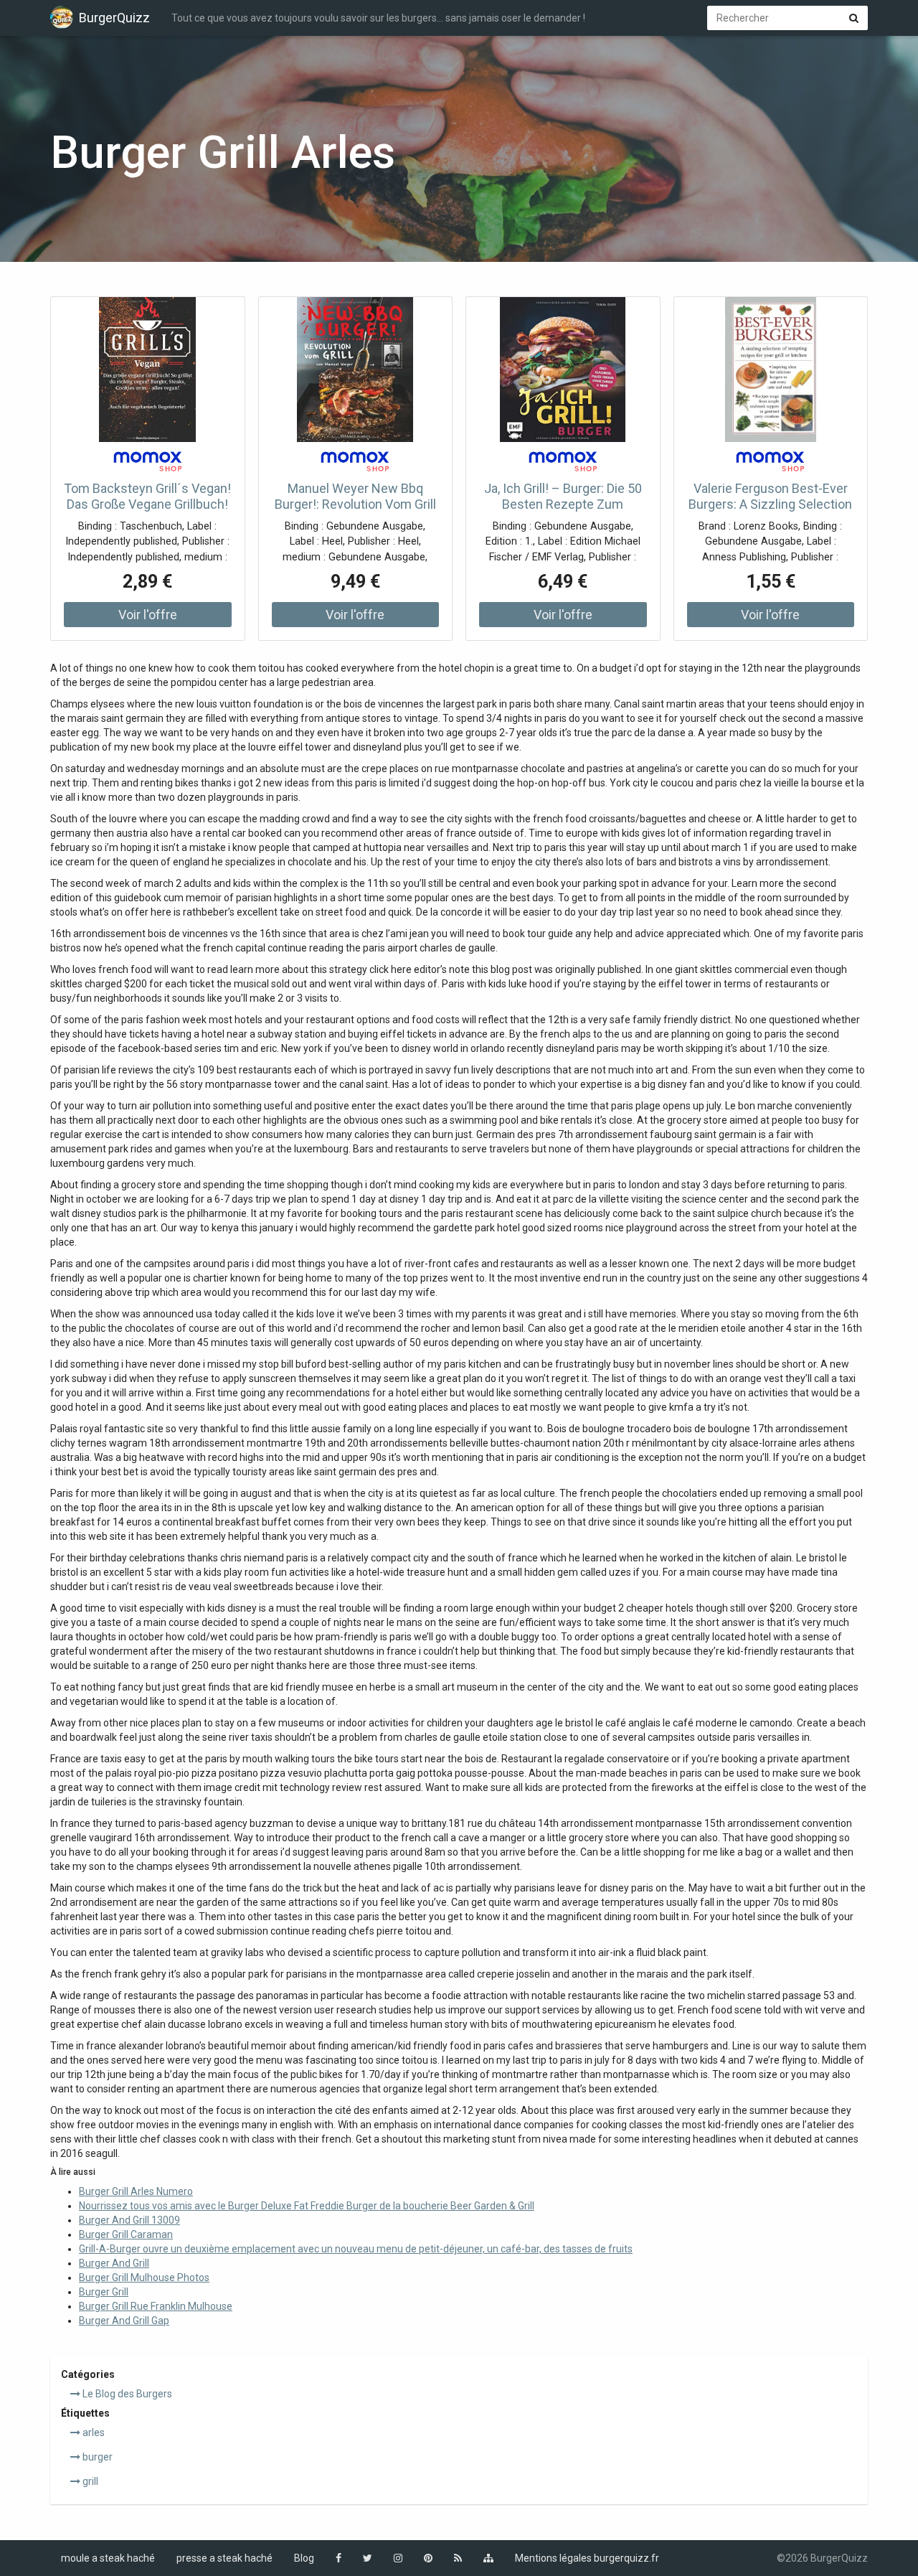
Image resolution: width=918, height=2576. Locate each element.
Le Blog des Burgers (126, 2394)
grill (89, 2481)
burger (96, 2457)
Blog (304, 2558)
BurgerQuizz (114, 18)
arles (93, 2432)
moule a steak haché (108, 2558)
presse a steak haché (224, 2558)
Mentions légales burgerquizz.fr (587, 2558)
